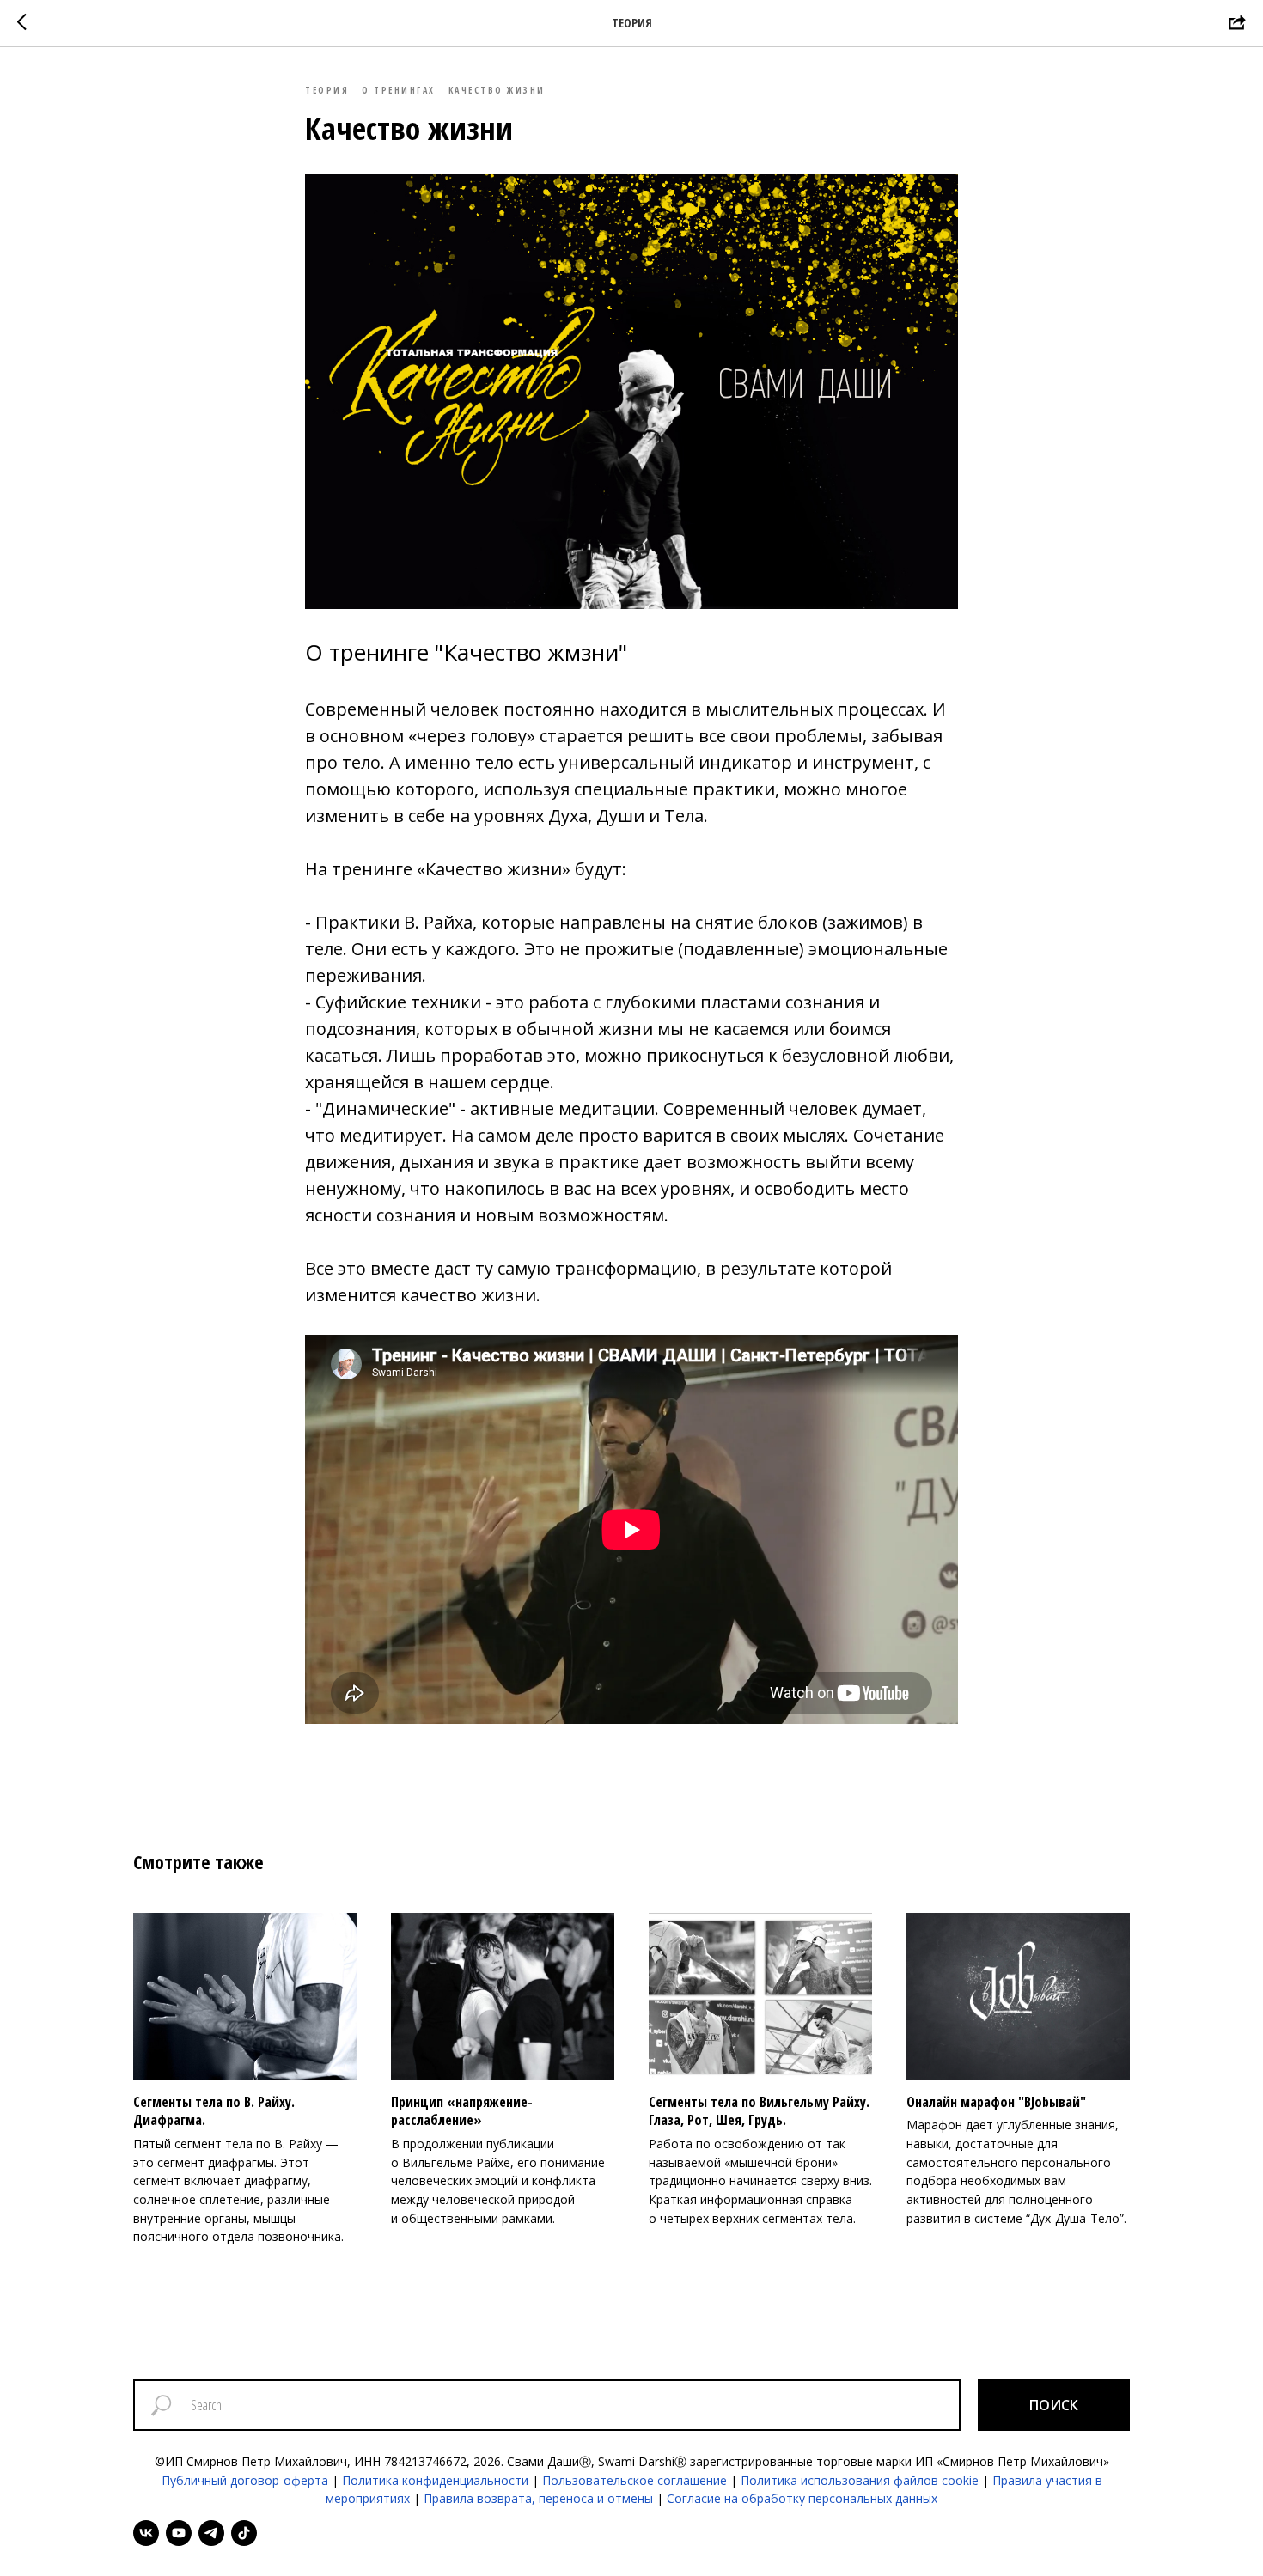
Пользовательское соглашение (635, 2480)
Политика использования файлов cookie (860, 2480)
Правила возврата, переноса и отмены (538, 2498)
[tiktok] (244, 2533)
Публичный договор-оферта (245, 2480)
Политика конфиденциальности (435, 2480)
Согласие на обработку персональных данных (802, 2498)
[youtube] (179, 2533)
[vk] (146, 2533)
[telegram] (211, 2533)
